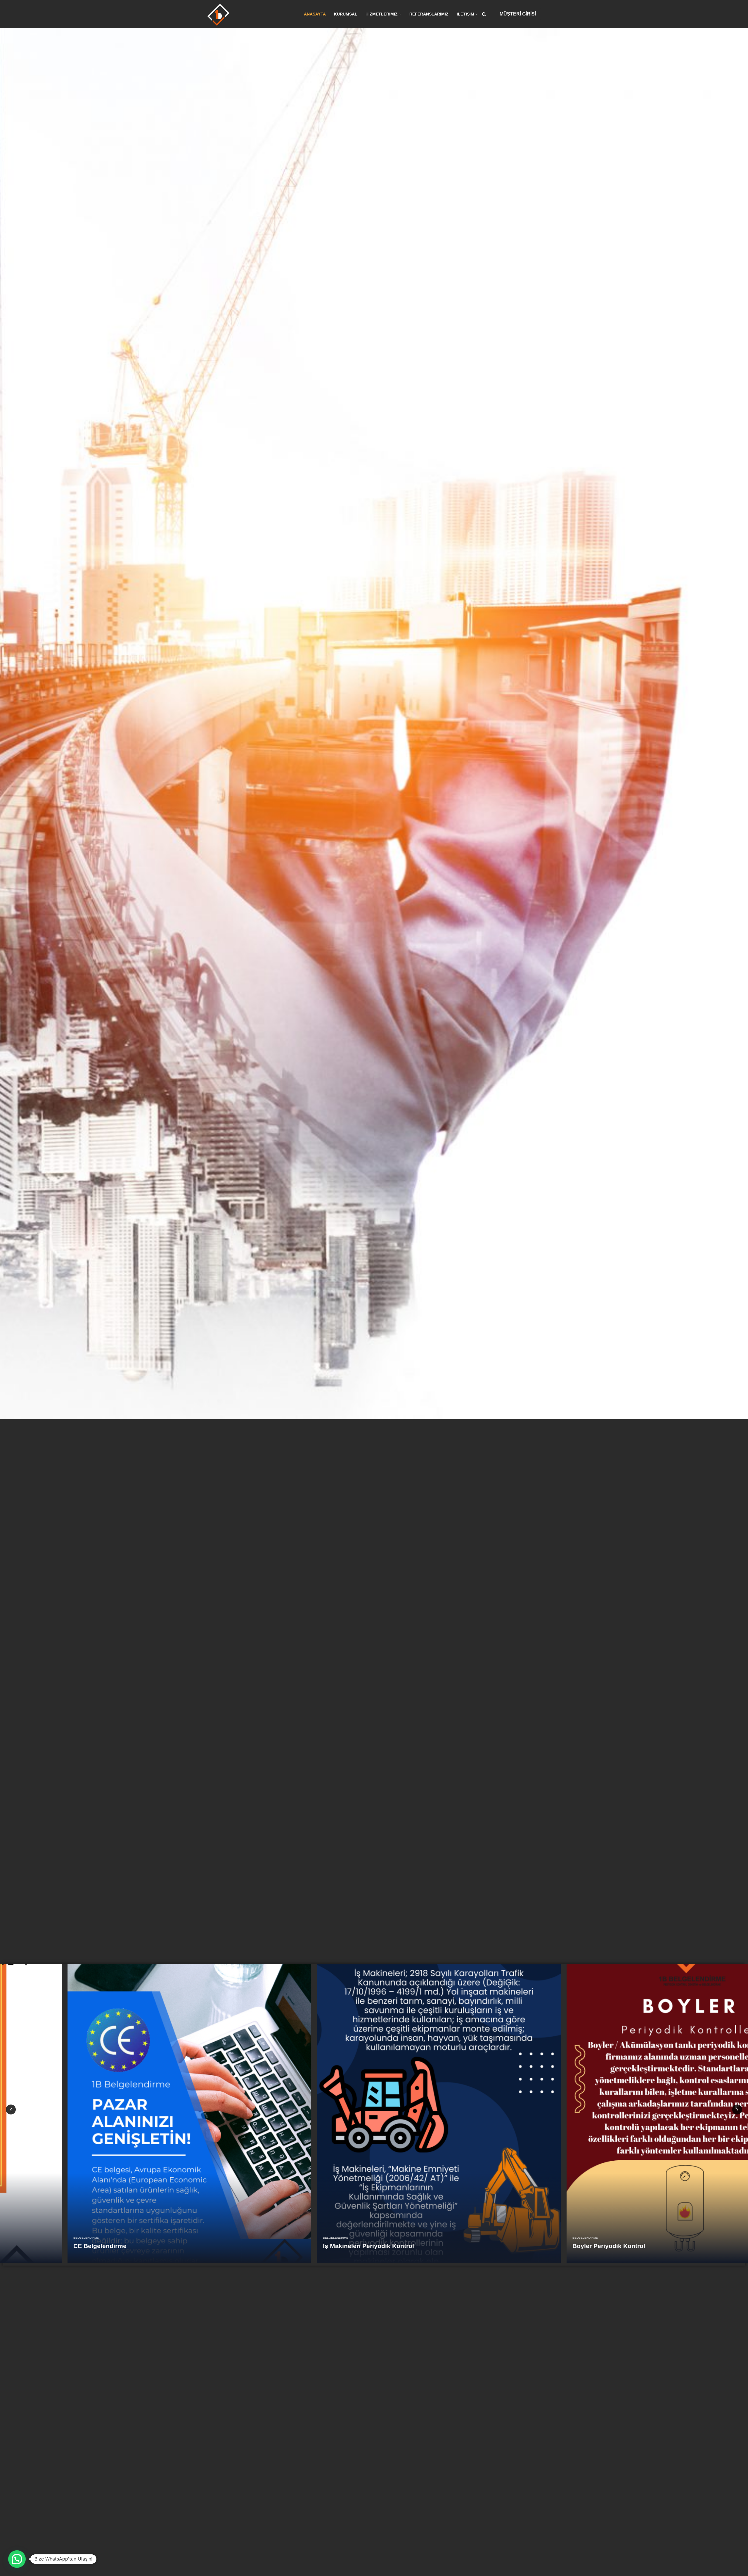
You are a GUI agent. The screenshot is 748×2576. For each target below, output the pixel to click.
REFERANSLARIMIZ (429, 14)
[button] (400, 14)
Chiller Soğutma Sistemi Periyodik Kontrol (71, 2246)
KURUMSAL (346, 14)
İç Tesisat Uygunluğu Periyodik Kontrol (316, 2246)
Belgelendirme (21, 2238)
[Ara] (484, 14)
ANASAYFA (315, 14)
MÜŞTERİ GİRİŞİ (518, 14)
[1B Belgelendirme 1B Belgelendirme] (218, 15)
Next (737, 2109)
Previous (11, 2109)
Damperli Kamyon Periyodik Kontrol (561, 2246)
